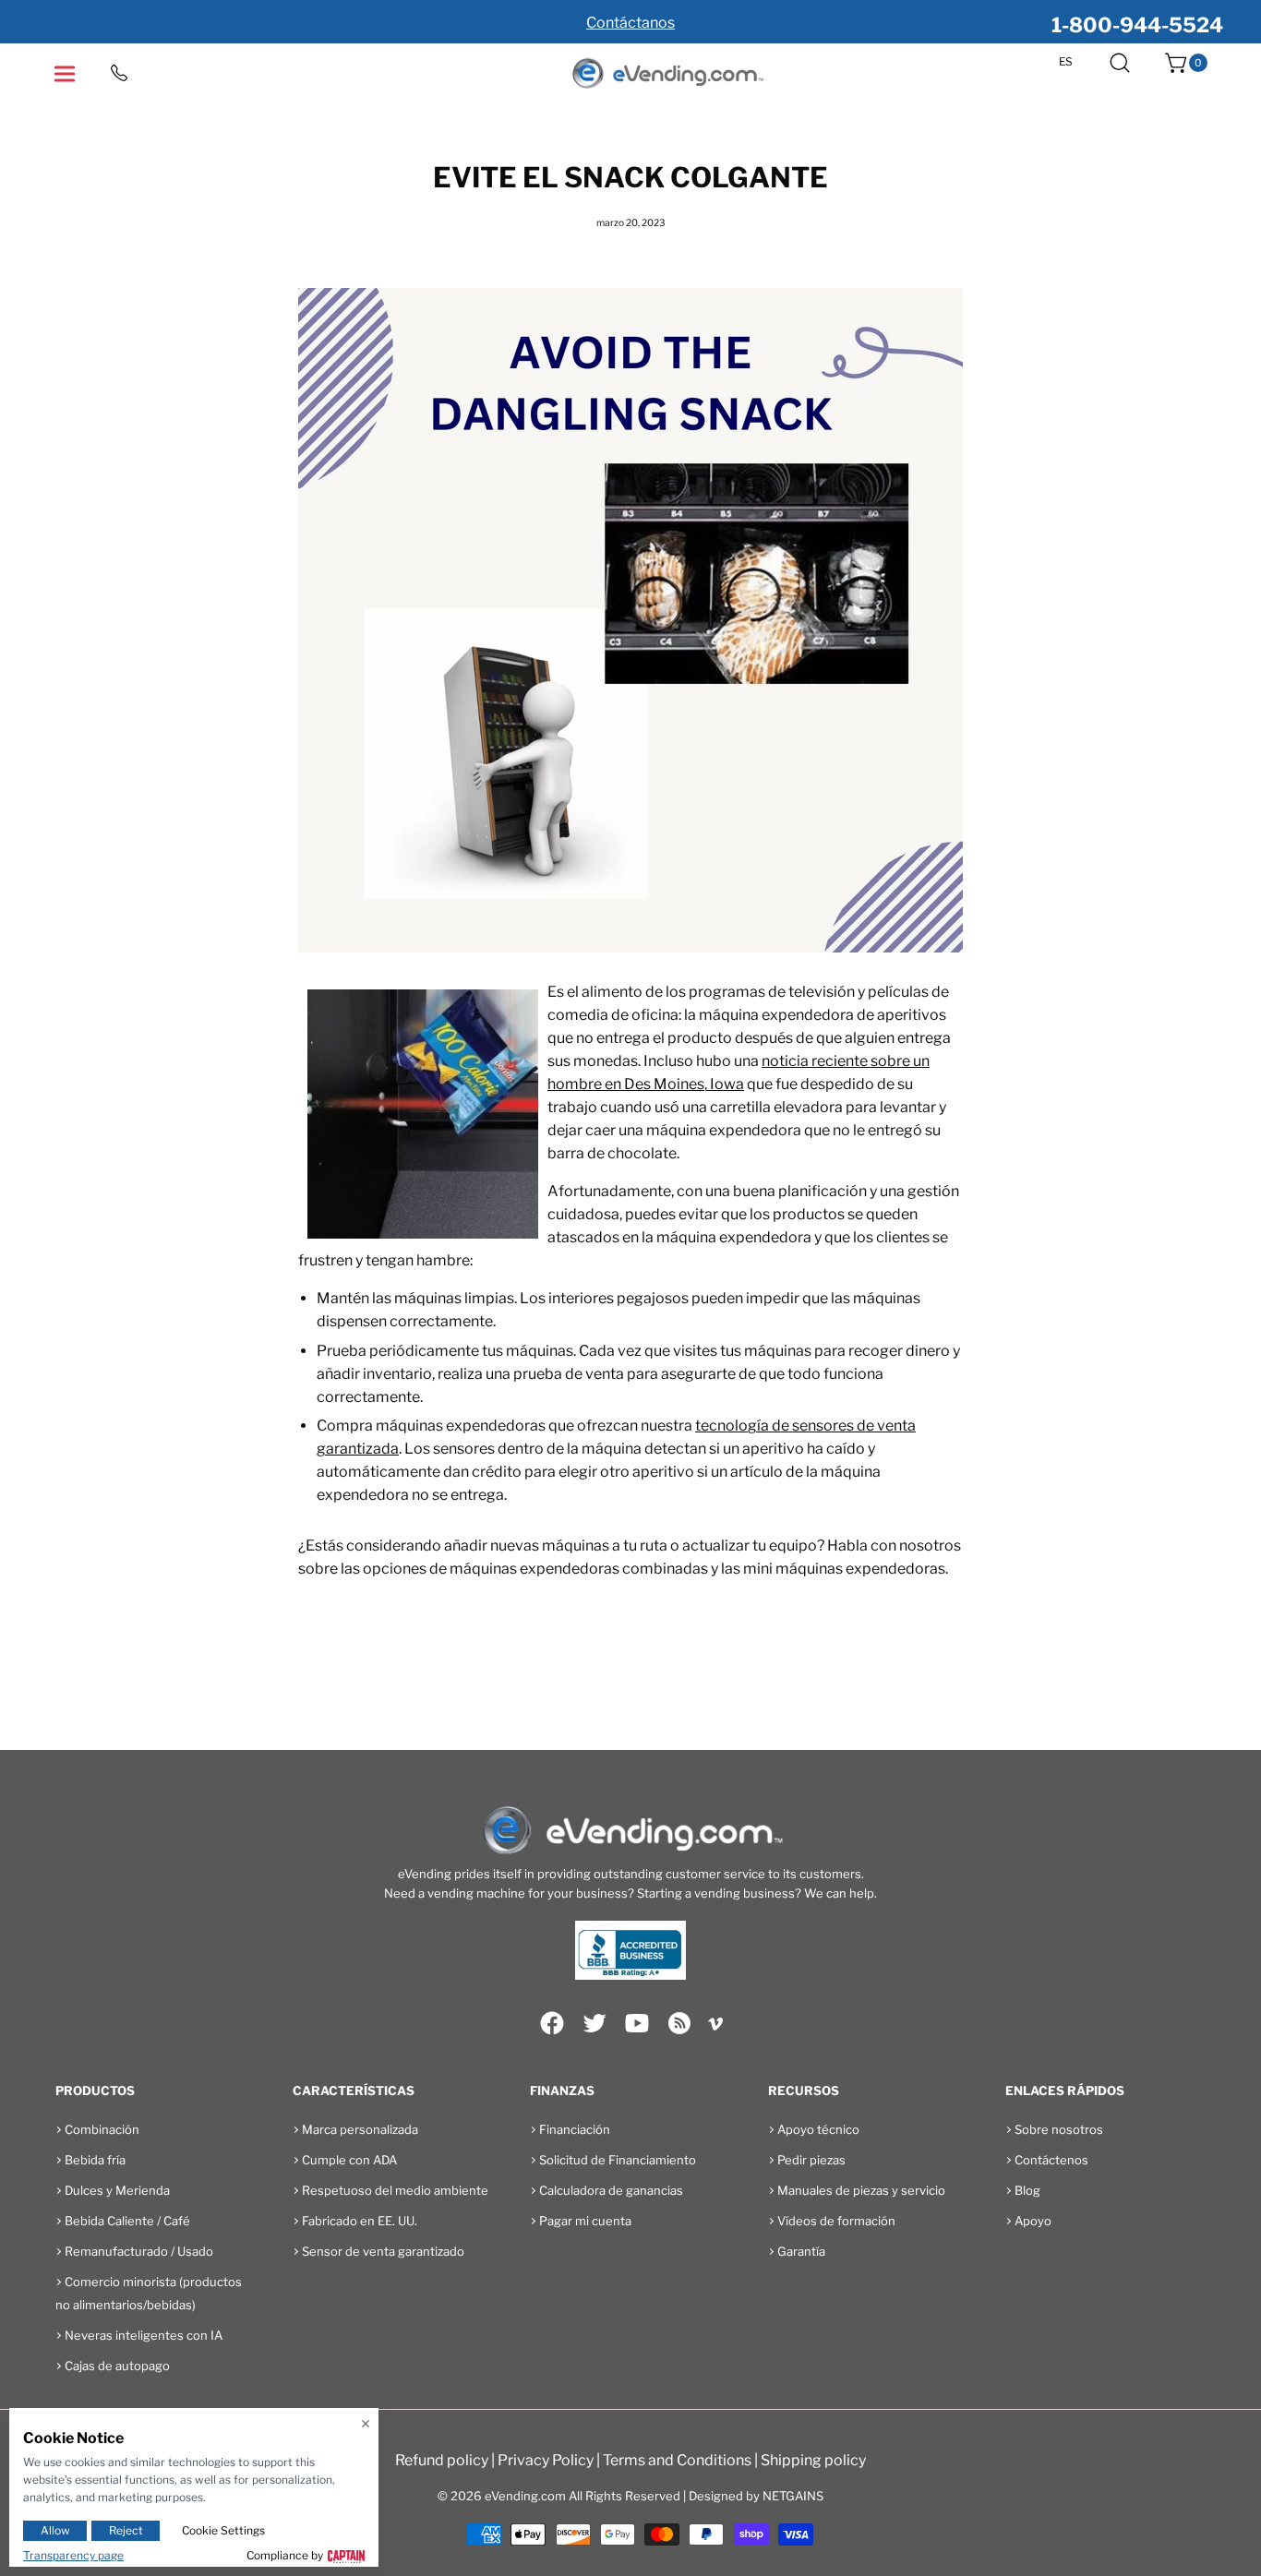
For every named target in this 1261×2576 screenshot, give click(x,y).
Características (354, 2091)
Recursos (804, 2091)
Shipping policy (813, 2460)
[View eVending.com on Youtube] (637, 2023)
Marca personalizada (360, 2129)
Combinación (102, 2129)
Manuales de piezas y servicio (861, 2190)
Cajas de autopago (117, 2366)
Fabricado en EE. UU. (360, 2221)
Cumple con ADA (349, 2160)
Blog (1027, 2190)
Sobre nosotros (1059, 2129)
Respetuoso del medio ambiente (395, 2190)
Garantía (801, 2251)
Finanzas (562, 2091)
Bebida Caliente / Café (127, 2221)
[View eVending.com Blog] (679, 2023)
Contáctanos (630, 23)
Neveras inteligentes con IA (144, 2335)
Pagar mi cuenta (585, 2221)
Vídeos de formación (836, 2221)
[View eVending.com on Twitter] (594, 2023)
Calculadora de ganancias (611, 2190)
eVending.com (525, 2496)
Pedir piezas (811, 2160)
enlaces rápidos (1065, 2091)
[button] (1120, 63)
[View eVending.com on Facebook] (552, 2023)
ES (1066, 62)
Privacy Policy (546, 2460)
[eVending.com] (667, 74)
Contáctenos (1051, 2160)
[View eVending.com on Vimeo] (715, 2027)
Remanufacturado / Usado (139, 2251)
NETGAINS (793, 2496)
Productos (95, 2091)
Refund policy (442, 2460)
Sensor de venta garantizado (383, 2251)
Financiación (575, 2129)
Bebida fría (95, 2160)
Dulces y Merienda (117, 2190)
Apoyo (1033, 2221)
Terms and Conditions (677, 2460)
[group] (630, 22)
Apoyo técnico (818, 2129)
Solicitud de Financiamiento (618, 2160)
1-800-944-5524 (1137, 25)
